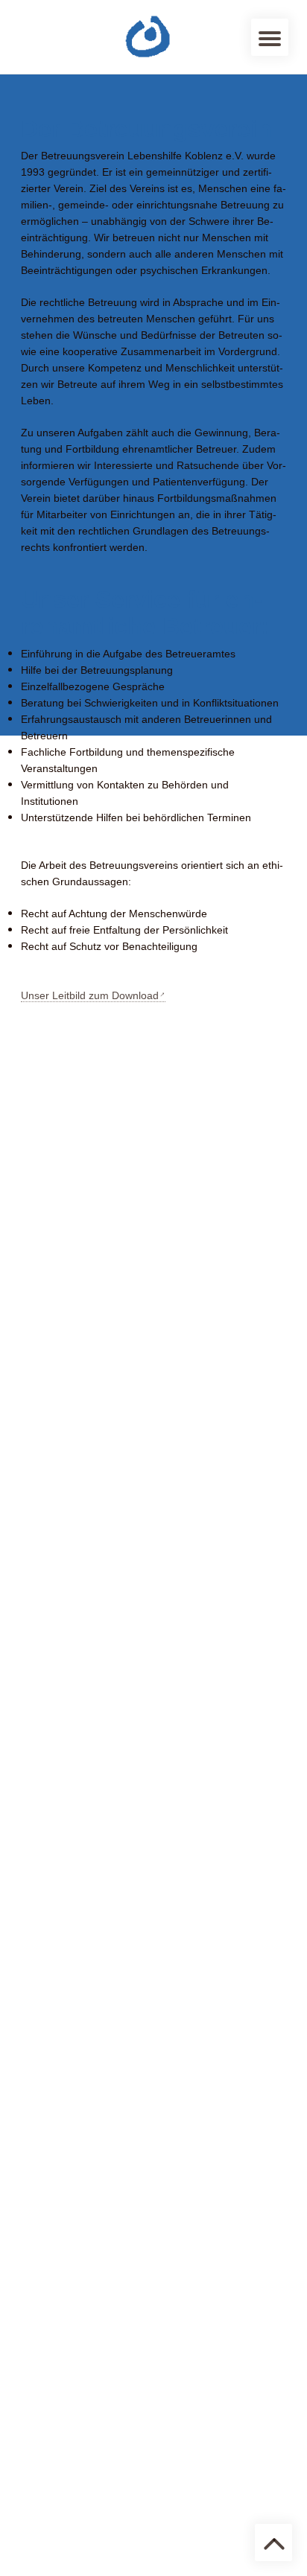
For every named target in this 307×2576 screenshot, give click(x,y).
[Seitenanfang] (273, 2542)
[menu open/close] (270, 37)
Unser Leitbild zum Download (90, 995)
